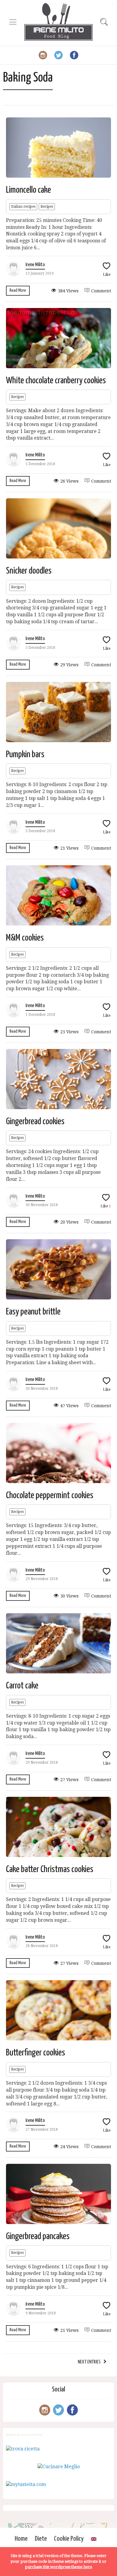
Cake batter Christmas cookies (50, 1869)
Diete (41, 2539)
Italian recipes (23, 207)
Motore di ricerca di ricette (24, 2434)
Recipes (47, 207)
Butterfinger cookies (36, 2053)
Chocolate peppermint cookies (50, 1495)
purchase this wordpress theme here (58, 2567)
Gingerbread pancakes (38, 2236)
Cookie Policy (69, 2539)
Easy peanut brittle (33, 1312)
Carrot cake (22, 1686)
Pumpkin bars (25, 754)
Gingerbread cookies (35, 1122)
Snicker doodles (29, 571)
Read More (18, 290)
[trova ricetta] (23, 2449)
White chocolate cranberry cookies (56, 381)
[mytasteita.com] (26, 2484)
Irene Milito (35, 265)
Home (21, 2539)
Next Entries (89, 2362)
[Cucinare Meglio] (59, 2467)
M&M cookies (25, 938)
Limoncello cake (28, 190)
